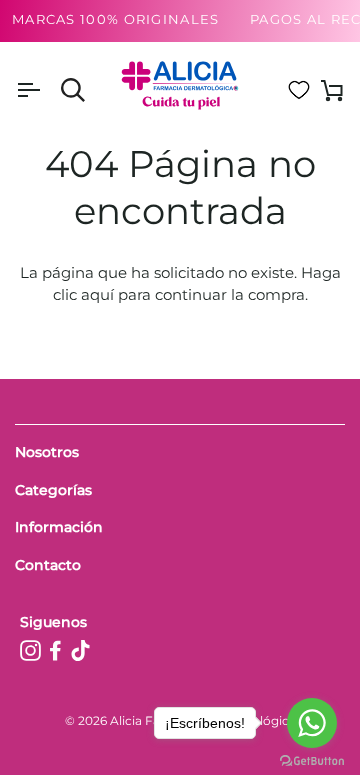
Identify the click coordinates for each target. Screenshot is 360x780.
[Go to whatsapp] (312, 723)
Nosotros (47, 452)
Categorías (53, 490)
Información (59, 527)
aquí (97, 294)
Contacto (48, 565)
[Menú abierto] (46, 90)
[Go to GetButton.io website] (312, 760)
